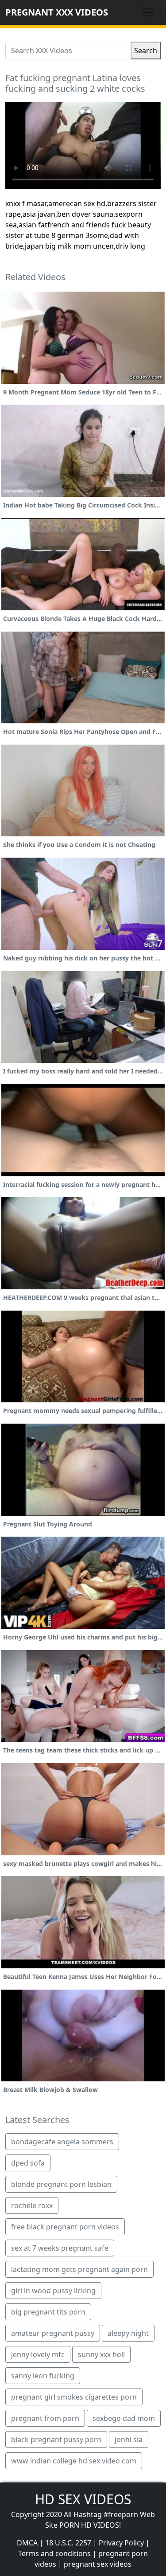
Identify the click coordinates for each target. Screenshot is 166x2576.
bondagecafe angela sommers (62, 2142)
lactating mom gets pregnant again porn (79, 2269)
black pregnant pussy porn (56, 2439)
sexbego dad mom (124, 2418)
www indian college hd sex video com (74, 2461)
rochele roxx (32, 2205)
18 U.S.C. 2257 (68, 2543)
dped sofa (28, 2163)
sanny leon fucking (43, 2376)
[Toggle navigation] (148, 12)
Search (146, 51)
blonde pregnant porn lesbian (61, 2184)
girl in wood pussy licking (53, 2291)
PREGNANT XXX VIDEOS (57, 12)
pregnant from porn (45, 2418)
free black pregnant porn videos (65, 2227)
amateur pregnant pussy (53, 2333)
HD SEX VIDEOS (83, 2499)
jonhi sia (129, 2439)
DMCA (27, 2543)
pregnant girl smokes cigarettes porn (74, 2397)
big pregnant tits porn (48, 2312)
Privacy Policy (121, 2543)
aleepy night (128, 2333)
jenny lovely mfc (38, 2354)
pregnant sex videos (98, 2564)
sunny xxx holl (101, 2354)
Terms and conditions (54, 2553)
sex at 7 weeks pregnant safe (60, 2248)
